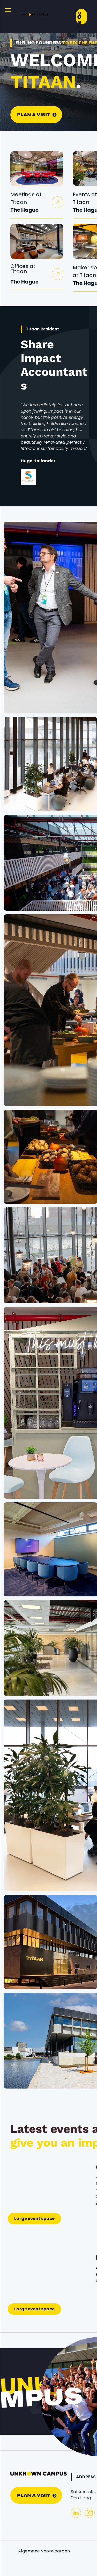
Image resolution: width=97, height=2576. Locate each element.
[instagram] (90, 2514)
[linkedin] (76, 2514)
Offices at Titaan (23, 269)
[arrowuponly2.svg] (58, 204)
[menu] (8, 10)
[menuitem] (44, 2551)
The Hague (24, 210)
